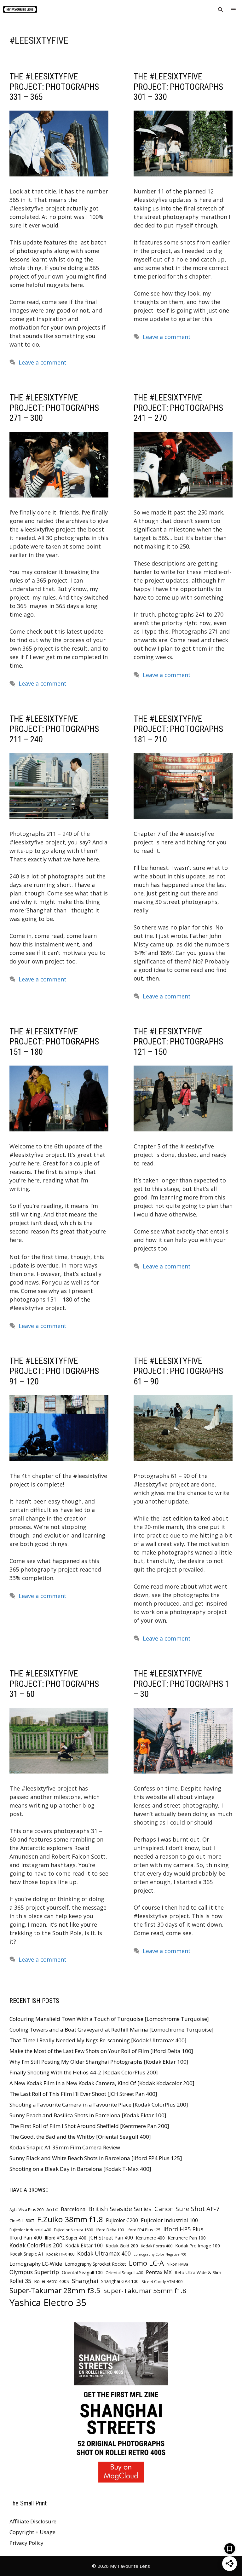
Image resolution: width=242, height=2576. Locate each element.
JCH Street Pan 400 (111, 2238)
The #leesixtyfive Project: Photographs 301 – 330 (178, 87)
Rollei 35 (20, 2281)
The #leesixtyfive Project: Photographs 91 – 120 (54, 1371)
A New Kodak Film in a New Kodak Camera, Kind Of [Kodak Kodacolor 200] (102, 2083)
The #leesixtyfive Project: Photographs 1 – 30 (181, 1684)
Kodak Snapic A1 (26, 2254)
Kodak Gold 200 (122, 2246)
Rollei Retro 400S (52, 2281)
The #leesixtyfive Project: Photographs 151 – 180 (54, 1042)
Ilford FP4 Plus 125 (144, 2230)
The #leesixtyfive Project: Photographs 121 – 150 (178, 1042)
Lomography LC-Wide (36, 2264)
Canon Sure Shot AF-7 (187, 2209)
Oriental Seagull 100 (82, 2272)
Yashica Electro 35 (48, 2303)
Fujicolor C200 (122, 2220)
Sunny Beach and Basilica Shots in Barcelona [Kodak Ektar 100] (88, 2115)
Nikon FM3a (177, 2264)
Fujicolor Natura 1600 (73, 2230)
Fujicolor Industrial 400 (30, 2230)
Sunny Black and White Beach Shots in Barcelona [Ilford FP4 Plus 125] (96, 2158)
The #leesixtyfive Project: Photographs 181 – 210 (178, 729)
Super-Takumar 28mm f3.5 (55, 2290)
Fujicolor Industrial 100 (169, 2220)
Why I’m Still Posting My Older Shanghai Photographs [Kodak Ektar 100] (99, 2062)
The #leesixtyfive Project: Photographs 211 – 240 (54, 729)
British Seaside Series (120, 2209)
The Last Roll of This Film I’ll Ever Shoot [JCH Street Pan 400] (83, 2094)
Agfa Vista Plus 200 (26, 2210)
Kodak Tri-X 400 (60, 2254)
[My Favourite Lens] (20, 9)
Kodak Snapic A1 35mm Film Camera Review (65, 2147)
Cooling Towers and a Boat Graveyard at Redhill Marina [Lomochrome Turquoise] (112, 2030)
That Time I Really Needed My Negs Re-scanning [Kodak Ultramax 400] (98, 2040)
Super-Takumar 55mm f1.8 (145, 2291)
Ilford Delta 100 (110, 2230)
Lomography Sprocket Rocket (95, 2264)
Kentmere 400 (150, 2238)
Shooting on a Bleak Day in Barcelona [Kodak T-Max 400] (80, 2169)
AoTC (52, 2209)
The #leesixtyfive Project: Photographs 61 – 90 (178, 1371)
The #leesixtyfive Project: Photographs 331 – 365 (54, 87)
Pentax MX (159, 2272)
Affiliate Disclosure (33, 2521)
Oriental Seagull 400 (124, 2273)
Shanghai (85, 2281)
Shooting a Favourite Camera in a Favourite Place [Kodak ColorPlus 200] (99, 2104)
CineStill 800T (22, 2221)
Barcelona (73, 2209)
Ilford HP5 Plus (183, 2229)
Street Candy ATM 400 (162, 2282)
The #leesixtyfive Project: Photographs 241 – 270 (178, 408)
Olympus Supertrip (34, 2272)
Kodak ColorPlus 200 (36, 2245)
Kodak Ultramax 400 (104, 2253)
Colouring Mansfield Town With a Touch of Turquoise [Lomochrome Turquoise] (109, 2019)
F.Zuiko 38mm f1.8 (70, 2219)
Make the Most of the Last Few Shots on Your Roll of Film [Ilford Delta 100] (101, 2051)
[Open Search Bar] (220, 9)
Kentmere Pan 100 (187, 2238)
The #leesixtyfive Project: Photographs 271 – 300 (54, 408)
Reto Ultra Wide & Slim (198, 2272)
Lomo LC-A (146, 2263)
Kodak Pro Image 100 (198, 2246)
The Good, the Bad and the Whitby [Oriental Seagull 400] (80, 2137)
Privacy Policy (26, 2543)
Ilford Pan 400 (26, 2238)
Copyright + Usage (32, 2532)
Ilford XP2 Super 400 (66, 2238)
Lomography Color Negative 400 (160, 2254)
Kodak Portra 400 (157, 2246)
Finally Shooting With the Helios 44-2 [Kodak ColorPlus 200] (84, 2072)
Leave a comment (43, 362)
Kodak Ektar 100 (84, 2246)
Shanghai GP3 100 (120, 2281)
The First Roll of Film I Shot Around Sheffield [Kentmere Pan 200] (89, 2126)
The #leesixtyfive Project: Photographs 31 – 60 (54, 1684)
